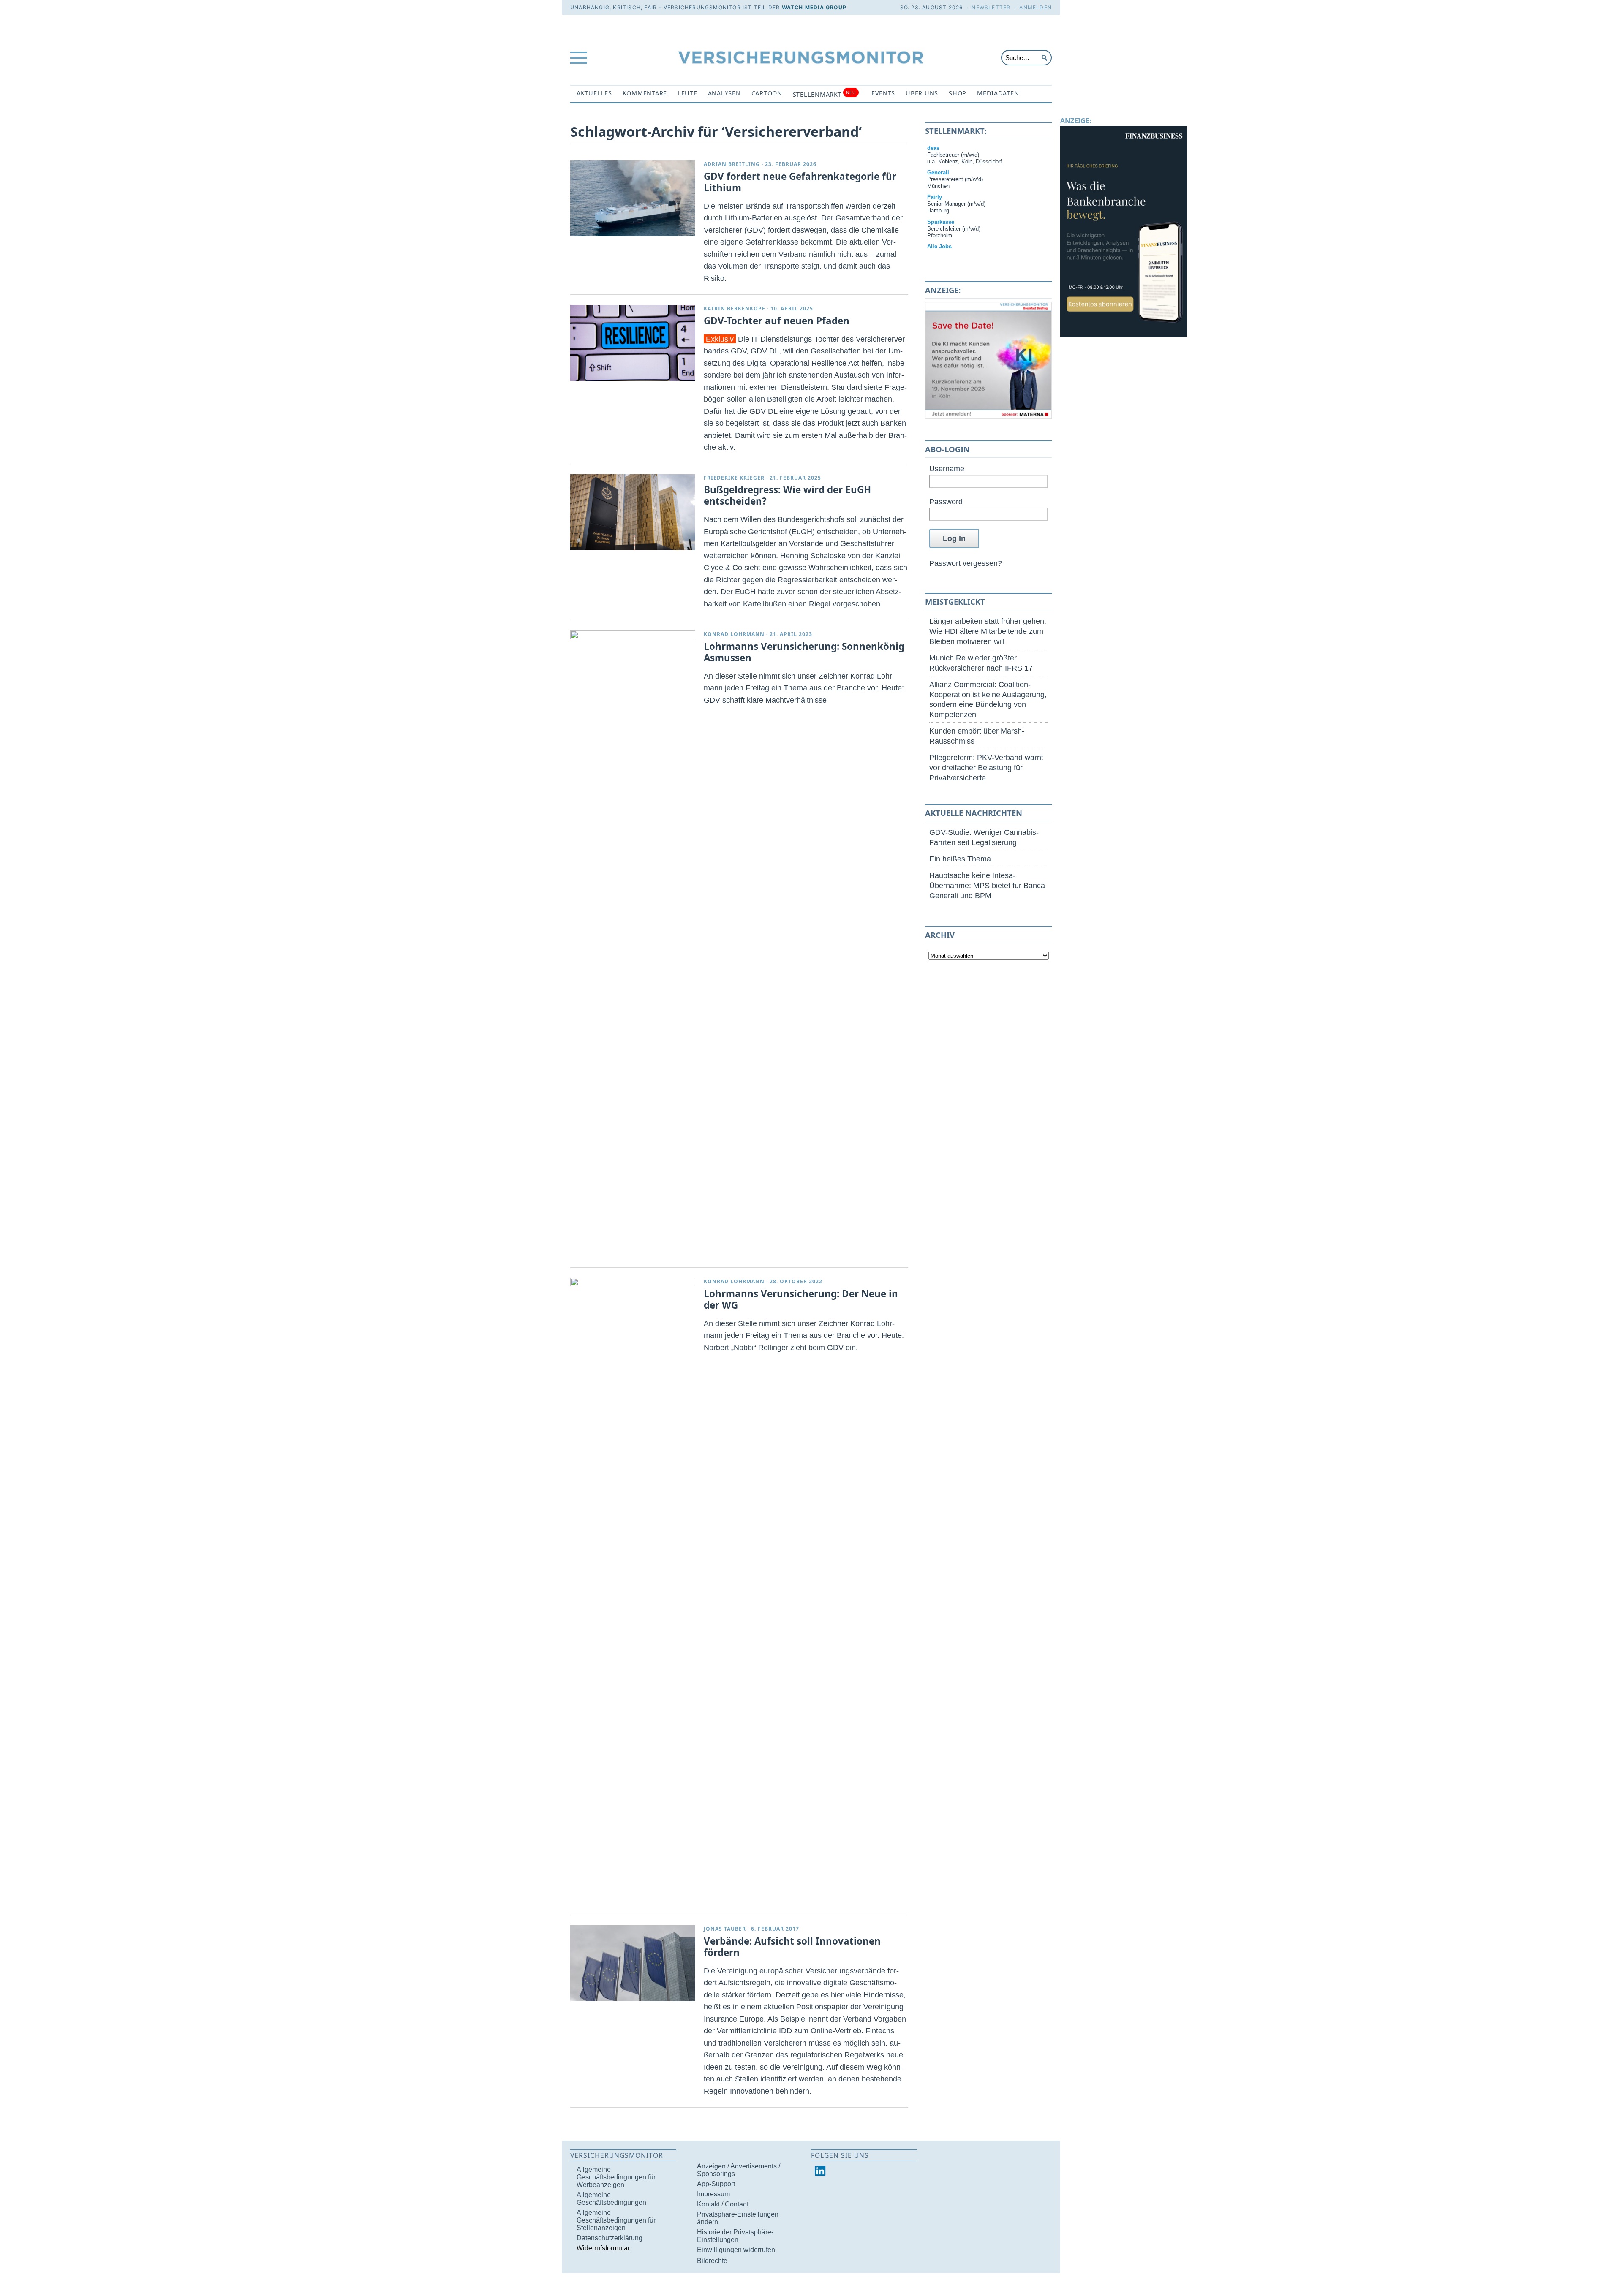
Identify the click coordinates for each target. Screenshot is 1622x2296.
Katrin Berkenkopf (735, 308)
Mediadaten (998, 93)
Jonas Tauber (725, 1929)
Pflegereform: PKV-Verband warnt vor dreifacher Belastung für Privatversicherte (986, 768)
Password (946, 501)
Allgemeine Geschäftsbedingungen (611, 2199)
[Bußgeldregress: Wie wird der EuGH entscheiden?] (633, 512)
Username (947, 469)
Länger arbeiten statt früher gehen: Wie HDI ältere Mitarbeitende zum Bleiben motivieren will (988, 631)
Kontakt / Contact (723, 2204)
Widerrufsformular (603, 2248)
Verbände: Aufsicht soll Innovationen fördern (792, 1947)
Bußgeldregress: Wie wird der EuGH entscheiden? (787, 495)
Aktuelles (594, 93)
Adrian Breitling (732, 164)
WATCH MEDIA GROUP (814, 7)
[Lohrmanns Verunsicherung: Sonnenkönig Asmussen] (633, 947)
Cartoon (767, 93)
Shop (958, 93)
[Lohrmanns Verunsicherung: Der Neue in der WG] (633, 1595)
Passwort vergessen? (966, 563)
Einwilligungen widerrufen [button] (736, 2250)
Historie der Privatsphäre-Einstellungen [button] (735, 2236)
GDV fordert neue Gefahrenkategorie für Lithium (800, 182)
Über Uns (922, 93)
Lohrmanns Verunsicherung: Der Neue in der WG (801, 1299)
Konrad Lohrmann (734, 634)
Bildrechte (712, 2261)
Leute (687, 93)
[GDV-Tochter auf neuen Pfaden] (633, 343)
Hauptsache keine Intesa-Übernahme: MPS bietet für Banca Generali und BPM (987, 885)
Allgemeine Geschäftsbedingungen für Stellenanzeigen (616, 2220)
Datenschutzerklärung (610, 2238)
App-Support (716, 2184)
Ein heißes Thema (960, 859)
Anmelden (1036, 7)
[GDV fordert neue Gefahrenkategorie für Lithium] (633, 198)
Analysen (724, 93)
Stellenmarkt (824, 94)
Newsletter (991, 7)
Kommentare (645, 93)
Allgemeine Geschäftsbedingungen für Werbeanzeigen (616, 2177)
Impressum (713, 2194)
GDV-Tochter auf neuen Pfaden (777, 321)
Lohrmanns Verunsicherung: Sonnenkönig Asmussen (804, 652)
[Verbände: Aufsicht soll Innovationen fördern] (633, 1963)
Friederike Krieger (734, 478)
